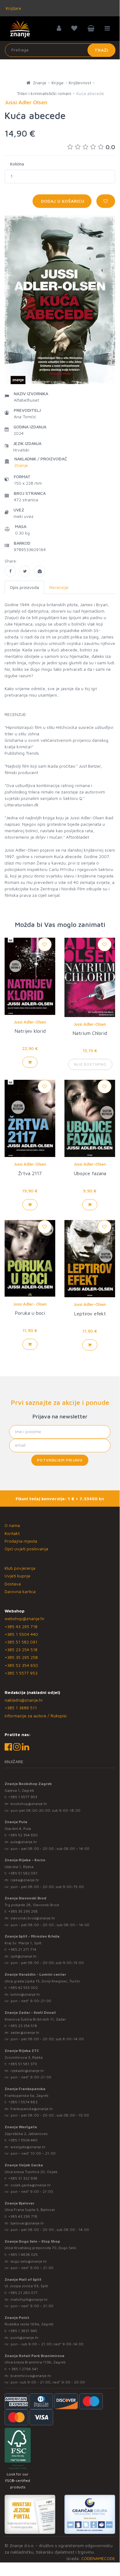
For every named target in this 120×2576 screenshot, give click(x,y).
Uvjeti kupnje (17, 1576)
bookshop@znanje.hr (29, 1804)
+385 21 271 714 (22, 1949)
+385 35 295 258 (21, 1657)
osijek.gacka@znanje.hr (31, 2185)
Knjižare (13, 8)
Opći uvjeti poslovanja (26, 1549)
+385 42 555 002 (23, 1988)
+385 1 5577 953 (21, 1673)
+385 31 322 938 (23, 2178)
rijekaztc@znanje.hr (27, 2071)
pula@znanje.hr (24, 1842)
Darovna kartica (20, 1591)
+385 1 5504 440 (21, 1634)
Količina (17, 164)
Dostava (13, 1584)
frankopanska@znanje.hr (32, 2109)
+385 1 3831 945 (23, 2331)
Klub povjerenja (20, 1568)
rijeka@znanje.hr (25, 1880)
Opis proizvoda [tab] (24, 587)
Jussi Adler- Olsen (30, 1304)
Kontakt (12, 1533)
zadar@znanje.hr (25, 2032)
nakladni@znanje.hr (24, 1700)
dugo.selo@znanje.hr (29, 2261)
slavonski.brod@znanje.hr (33, 1918)
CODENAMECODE (98, 2558)
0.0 (110, 147)
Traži (101, 50)
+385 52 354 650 (21, 1665)
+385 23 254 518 (21, 1650)
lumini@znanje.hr (25, 1994)
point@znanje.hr (25, 2337)
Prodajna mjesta (21, 1541)
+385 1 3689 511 (21, 1708)
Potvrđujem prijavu (60, 1460)
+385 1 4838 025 (23, 2254)
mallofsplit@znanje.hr (29, 2299)
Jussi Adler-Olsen (30, 1022)
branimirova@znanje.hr (31, 2376)
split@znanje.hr (24, 1956)
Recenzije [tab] (59, 587)
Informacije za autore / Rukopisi (36, 1716)
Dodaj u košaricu (62, 201)
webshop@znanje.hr (25, 1618)
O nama (12, 1525)
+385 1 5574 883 (23, 2102)
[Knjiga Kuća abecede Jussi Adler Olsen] (10, 571)
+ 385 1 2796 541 (23, 2369)
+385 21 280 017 (23, 2293)
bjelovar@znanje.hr (27, 2223)
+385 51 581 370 (23, 2064)
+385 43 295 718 (21, 1626)
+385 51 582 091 (21, 1642)
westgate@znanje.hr (28, 2147)
